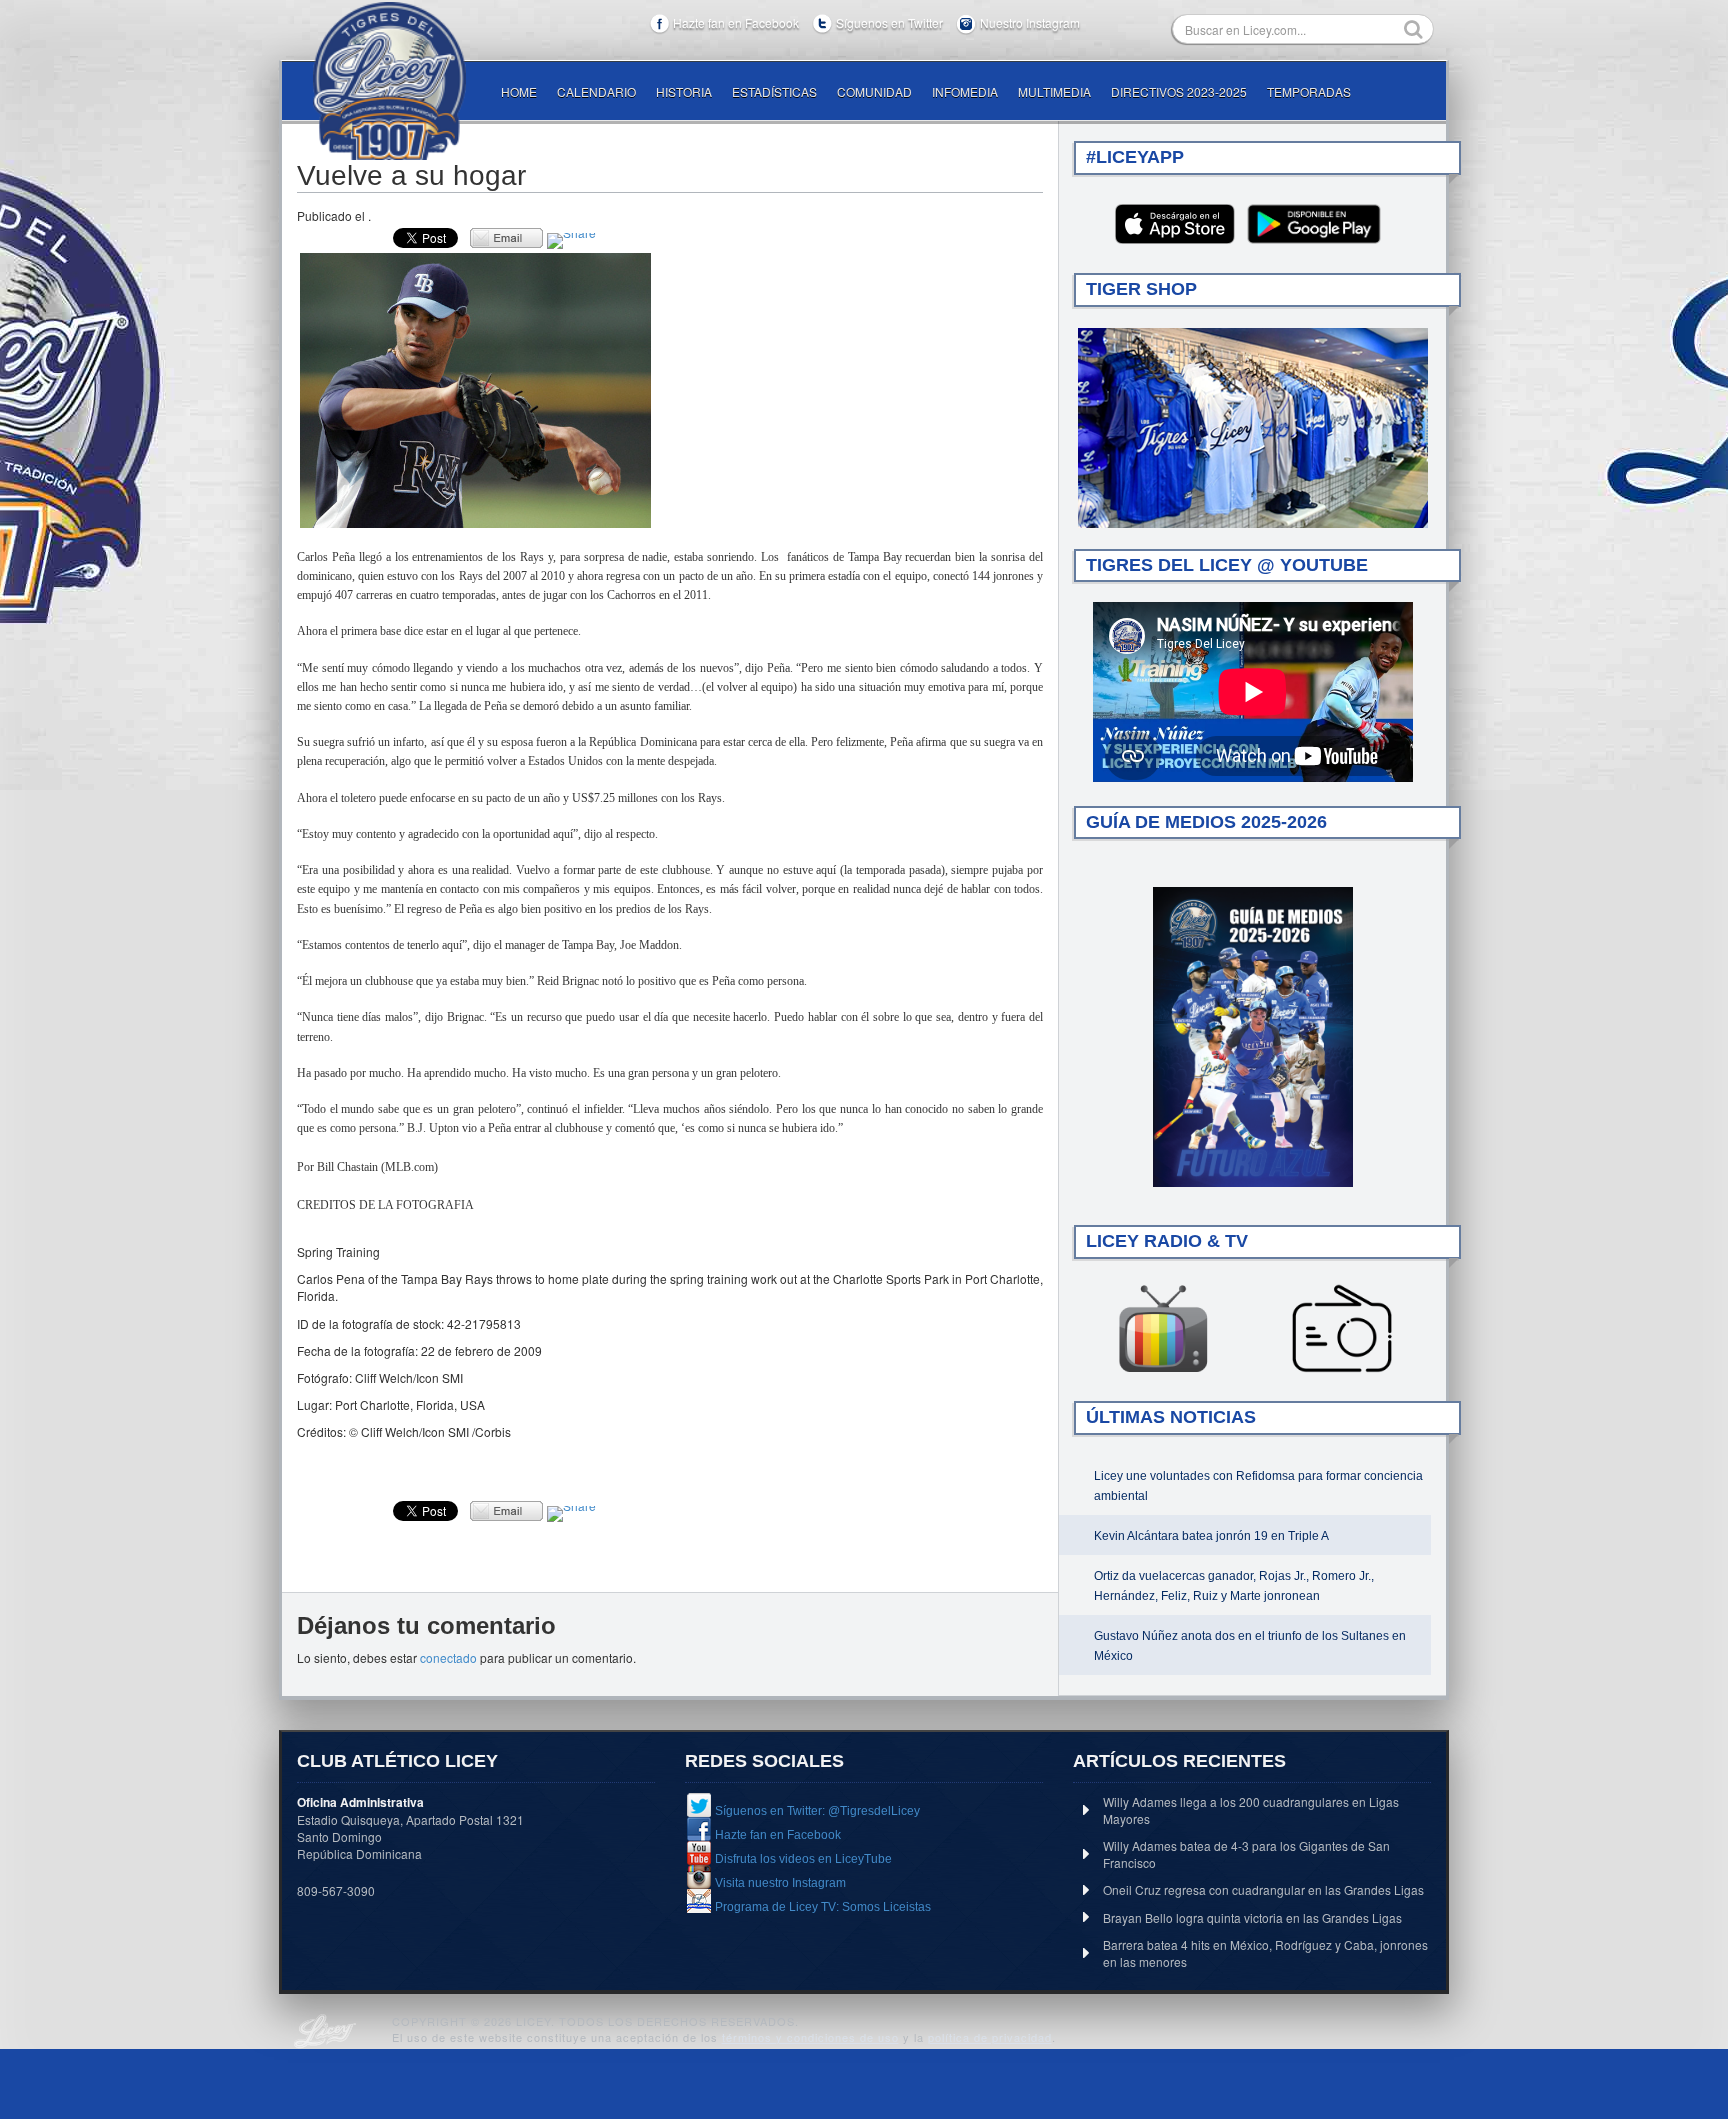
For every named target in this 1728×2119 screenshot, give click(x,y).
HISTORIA (684, 91)
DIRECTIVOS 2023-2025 (1179, 91)
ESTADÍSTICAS (774, 91)
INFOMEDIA (965, 91)
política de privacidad (990, 2037)
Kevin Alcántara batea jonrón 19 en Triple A (1211, 1536)
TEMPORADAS (1309, 91)
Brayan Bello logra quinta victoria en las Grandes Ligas (1252, 1917)
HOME (519, 91)
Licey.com (389, 81)
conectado (448, 1657)
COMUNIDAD (874, 91)
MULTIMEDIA (1054, 91)
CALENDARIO (596, 91)
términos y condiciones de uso (810, 2037)
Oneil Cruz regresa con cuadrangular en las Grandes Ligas (1263, 1889)
